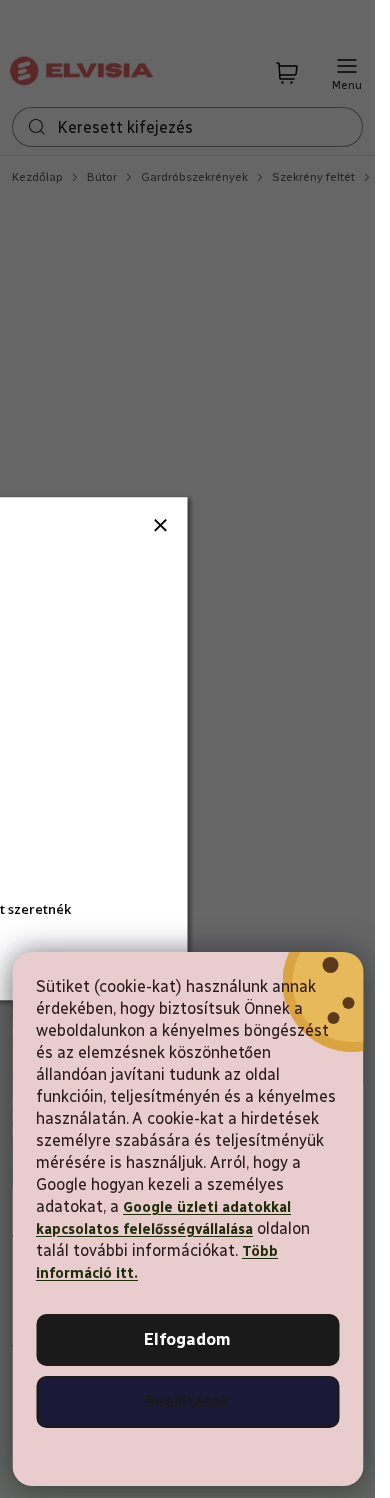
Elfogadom (187, 1339)
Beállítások (187, 1401)
